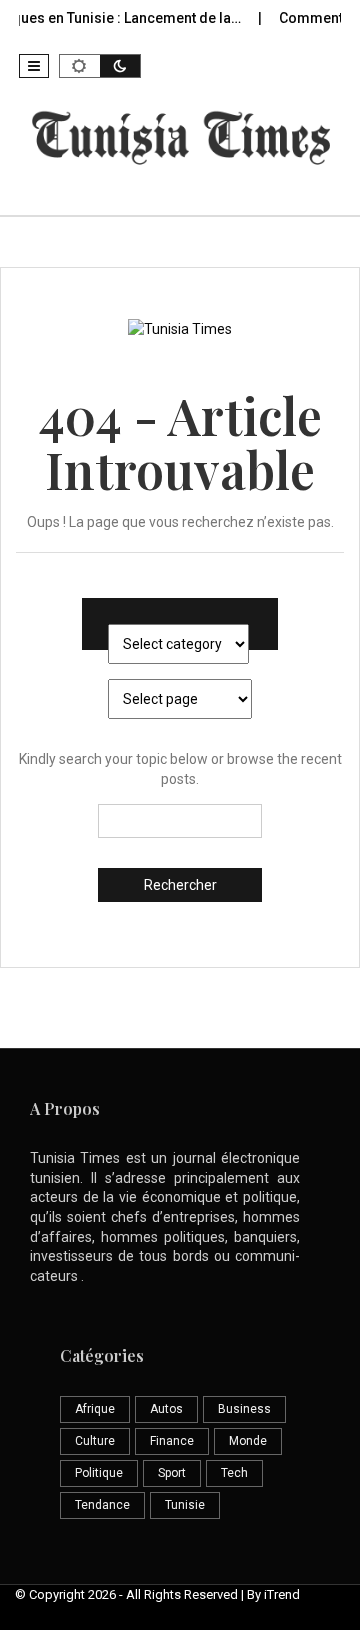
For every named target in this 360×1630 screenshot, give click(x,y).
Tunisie (185, 1505)
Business (244, 1409)
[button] (34, 66)
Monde (248, 1441)
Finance (172, 1441)
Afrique (95, 1409)
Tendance (102, 1505)
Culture (95, 1441)
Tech (234, 1473)
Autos (166, 1409)
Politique (99, 1473)
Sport (172, 1473)
